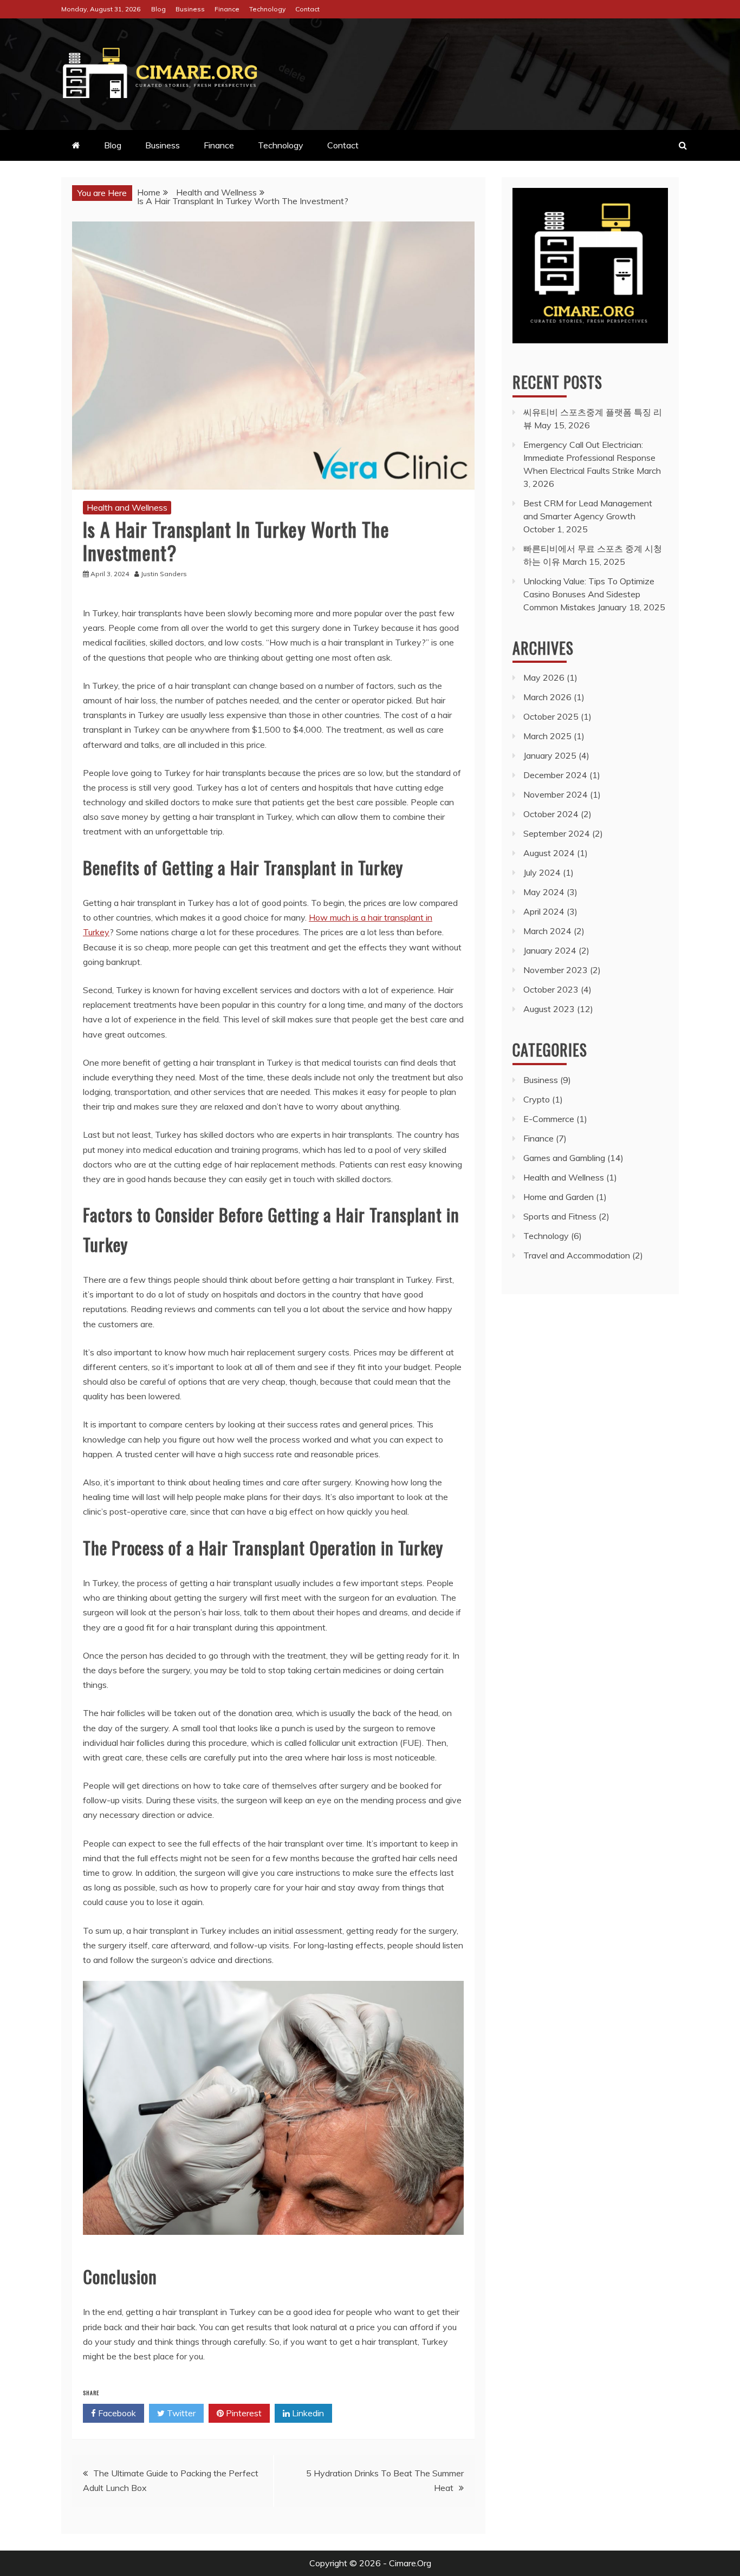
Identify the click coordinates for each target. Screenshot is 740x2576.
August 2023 (549, 1009)
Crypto (537, 1099)
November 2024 (556, 794)
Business (190, 9)
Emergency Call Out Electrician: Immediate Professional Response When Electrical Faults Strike (589, 458)
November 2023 (556, 970)
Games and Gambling (564, 1158)
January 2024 (550, 950)
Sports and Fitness (560, 1216)
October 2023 (551, 989)
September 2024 (557, 833)
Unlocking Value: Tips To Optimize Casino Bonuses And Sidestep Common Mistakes (589, 594)
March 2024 (547, 931)
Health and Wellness (127, 507)
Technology (267, 9)
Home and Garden (559, 1197)
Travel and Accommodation (577, 1255)
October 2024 (551, 814)
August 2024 (549, 853)
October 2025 (551, 716)
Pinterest (243, 2413)
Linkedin (307, 2413)
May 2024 (544, 892)
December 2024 (555, 775)
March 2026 (547, 697)
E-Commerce (549, 1119)
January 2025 (550, 755)
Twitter (180, 2413)
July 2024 (542, 872)
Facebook (116, 2413)
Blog (158, 9)
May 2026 (544, 677)
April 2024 (544, 911)
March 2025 (547, 736)
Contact (307, 9)
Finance (227, 9)
